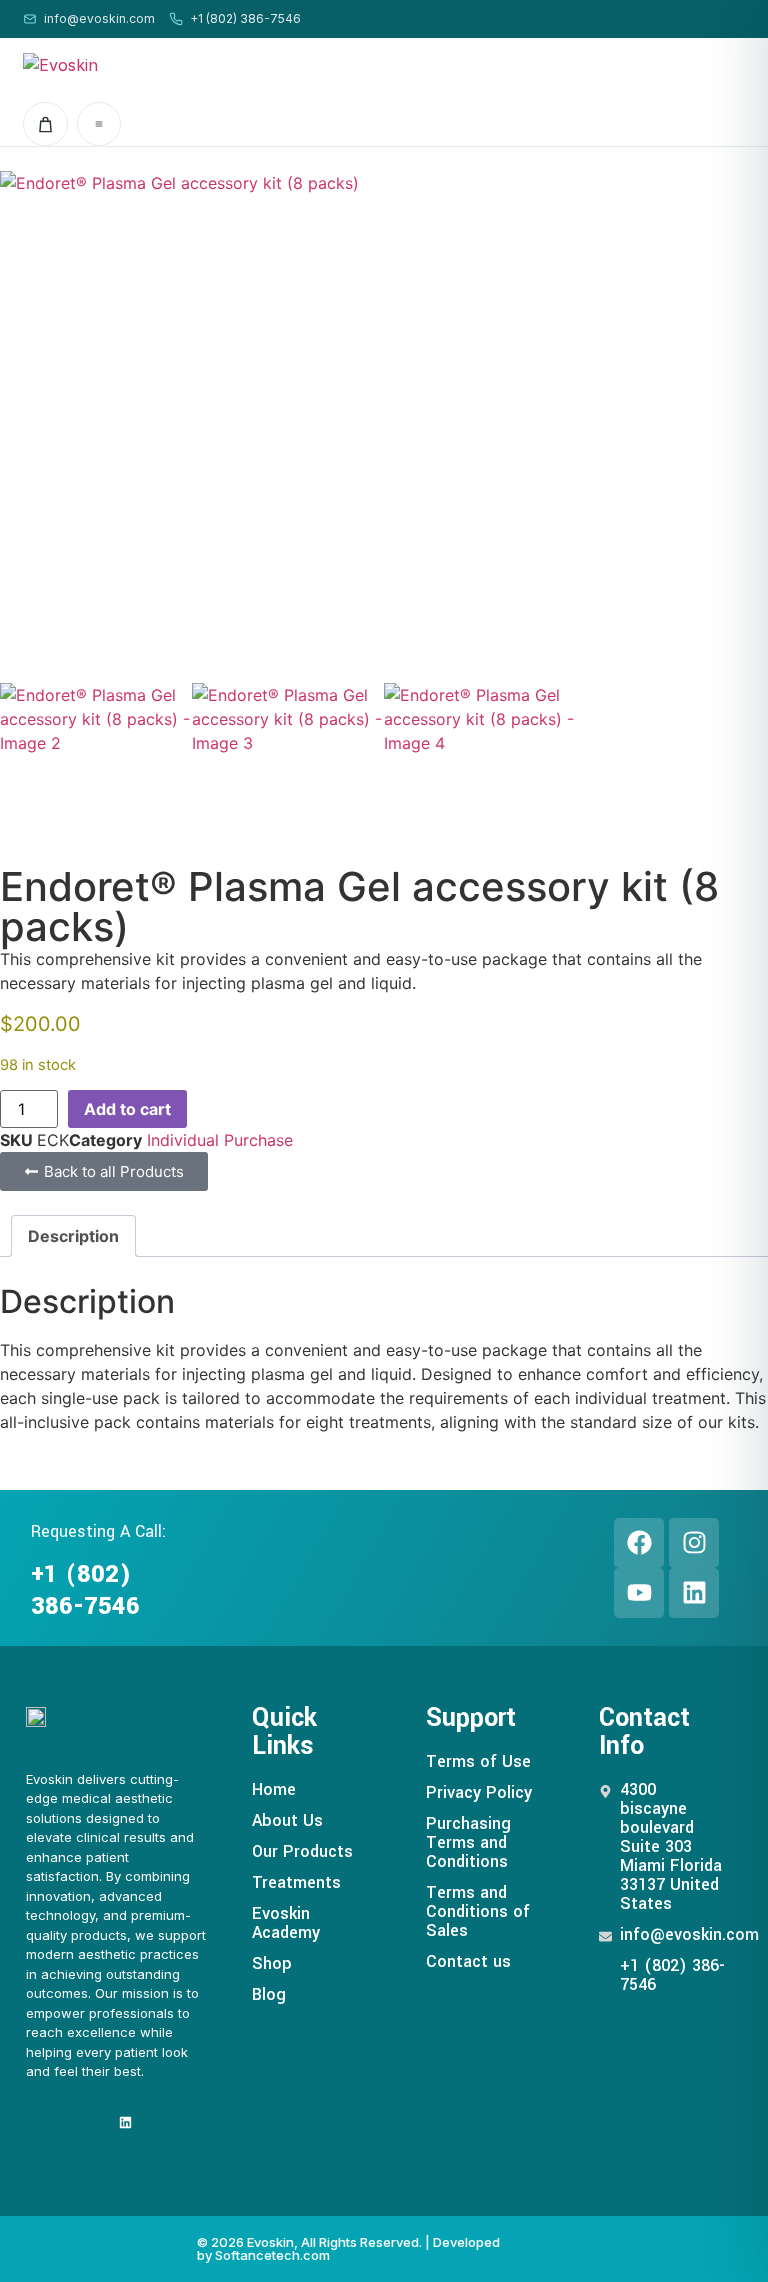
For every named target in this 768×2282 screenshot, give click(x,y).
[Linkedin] (694, 1593)
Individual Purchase (220, 1140)
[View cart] (45, 124)
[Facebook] (639, 1543)
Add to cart (127, 1109)
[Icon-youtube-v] (94, 2122)
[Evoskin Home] (118, 65)
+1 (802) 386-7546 (245, 18)
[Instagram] (694, 1543)
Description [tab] (73, 1236)
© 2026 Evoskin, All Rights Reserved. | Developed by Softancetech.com (348, 2248)
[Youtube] (639, 1593)
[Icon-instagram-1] (63, 2122)
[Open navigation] (99, 124)
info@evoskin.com (99, 18)
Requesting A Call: (98, 1531)
